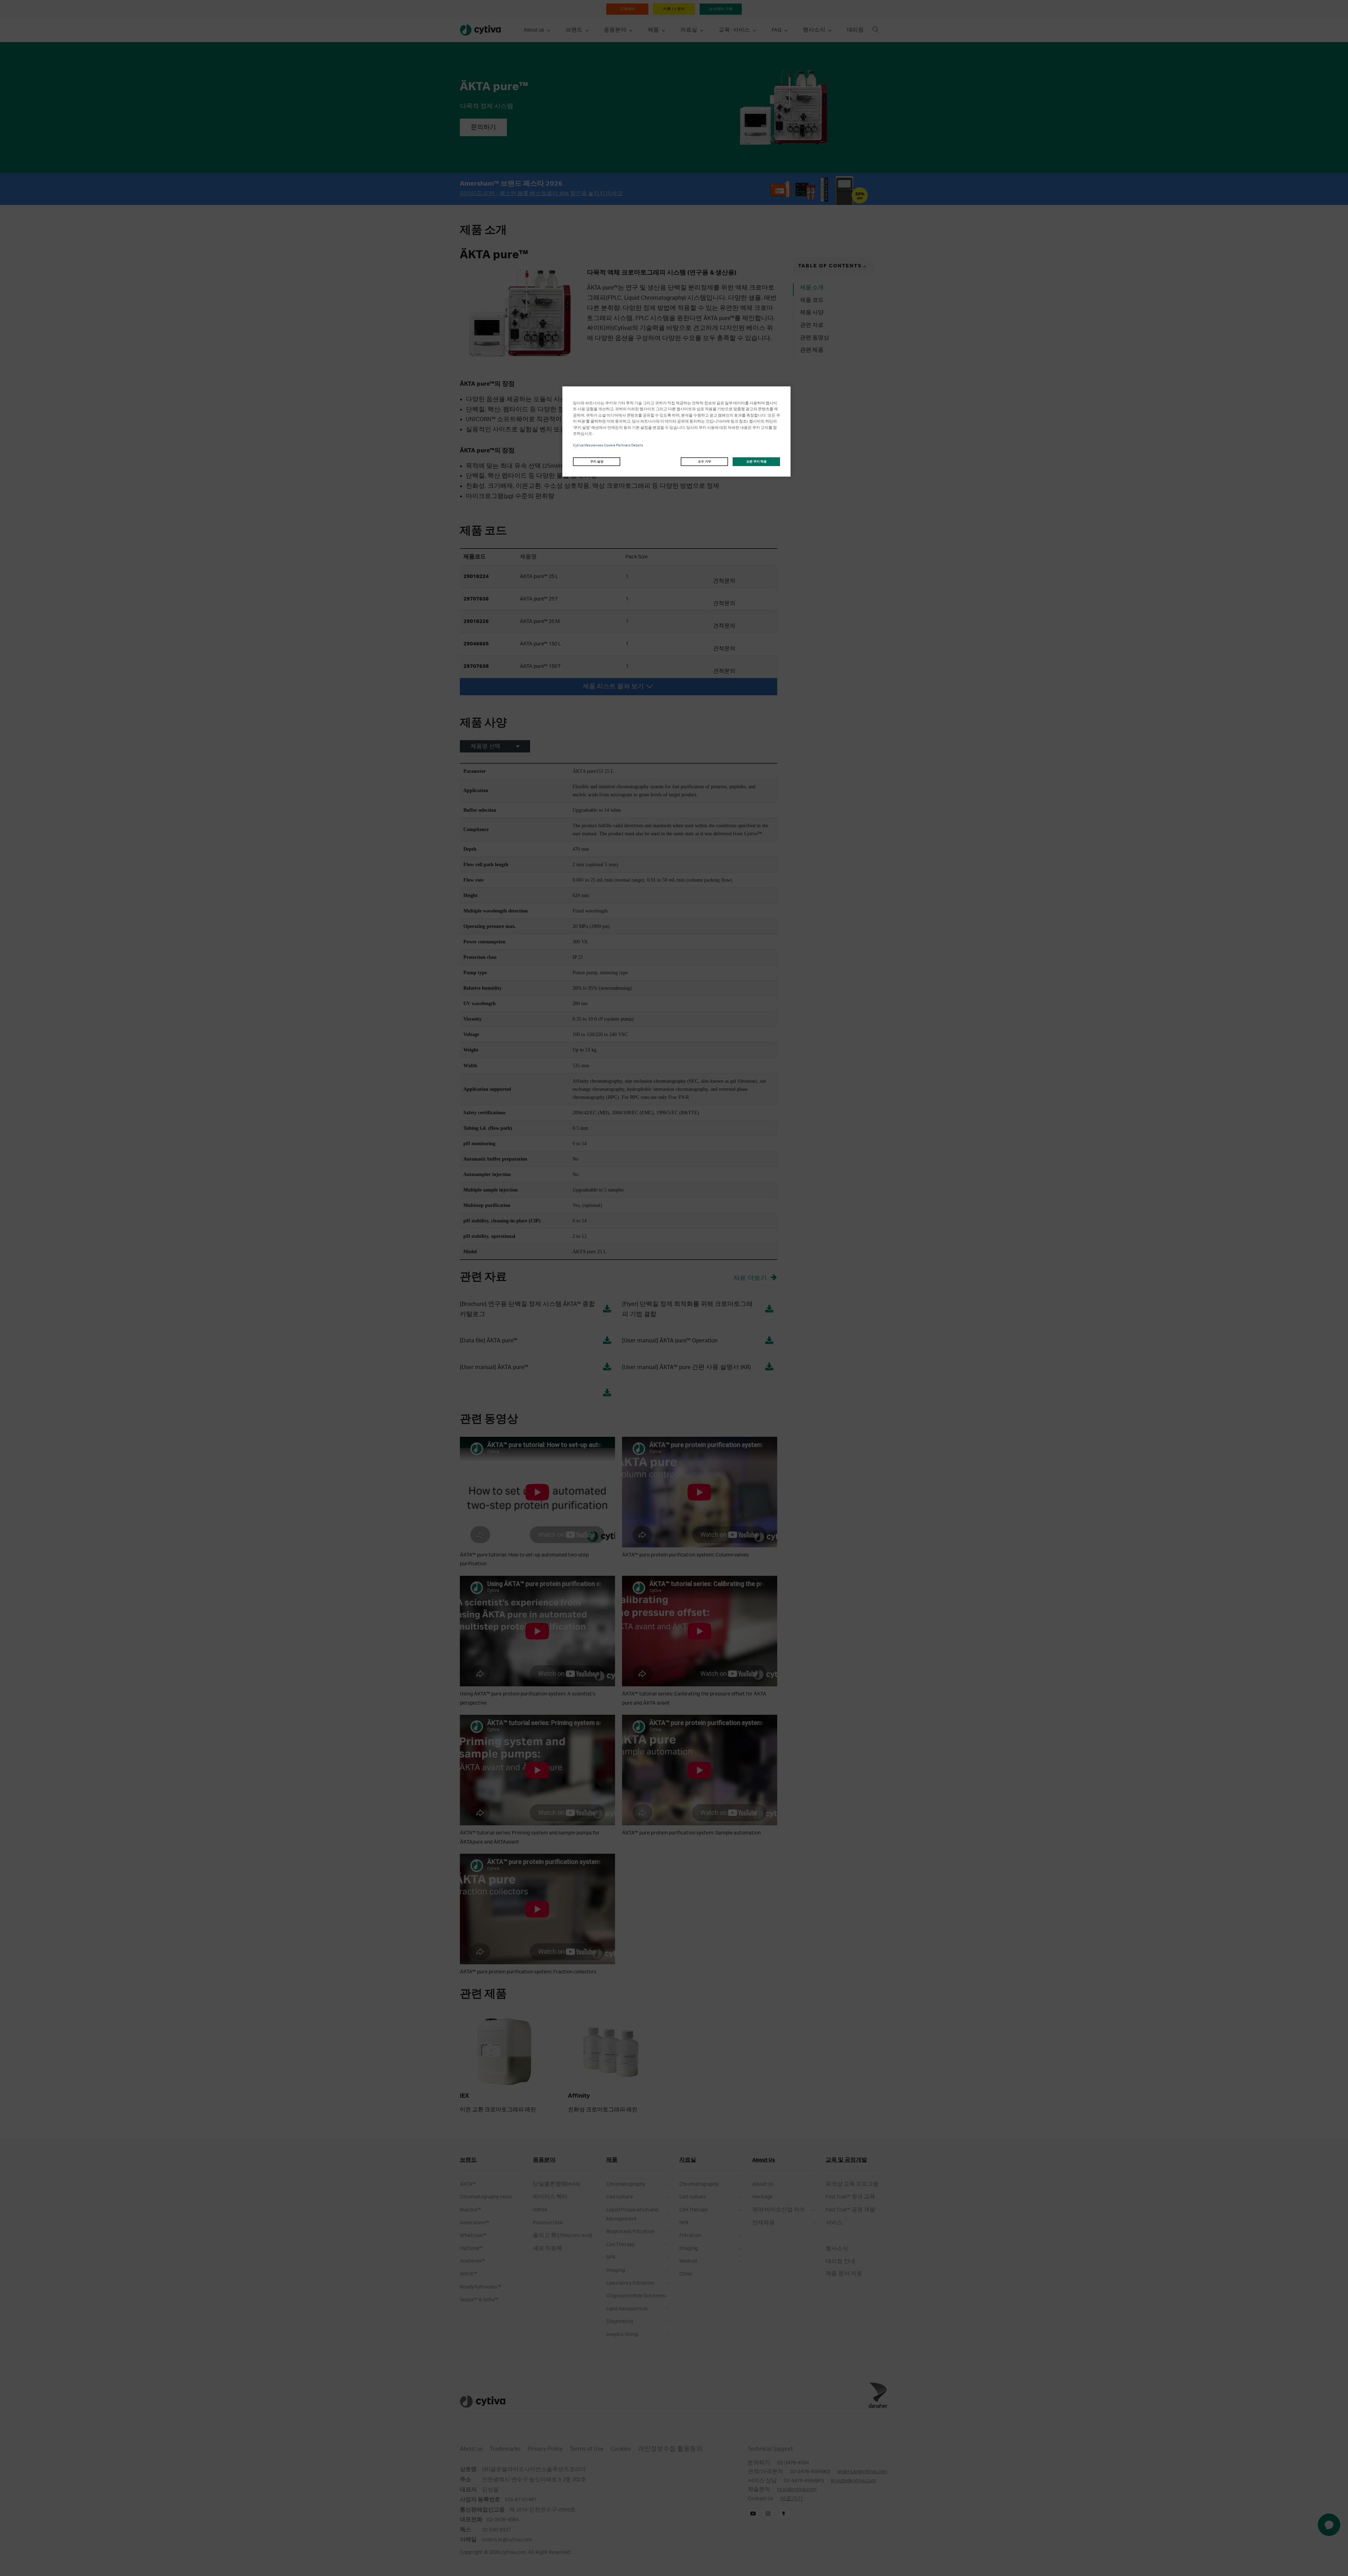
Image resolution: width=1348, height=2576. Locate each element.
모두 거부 (705, 462)
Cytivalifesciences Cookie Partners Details (608, 445)
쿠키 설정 (597, 462)
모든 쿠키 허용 (756, 462)
